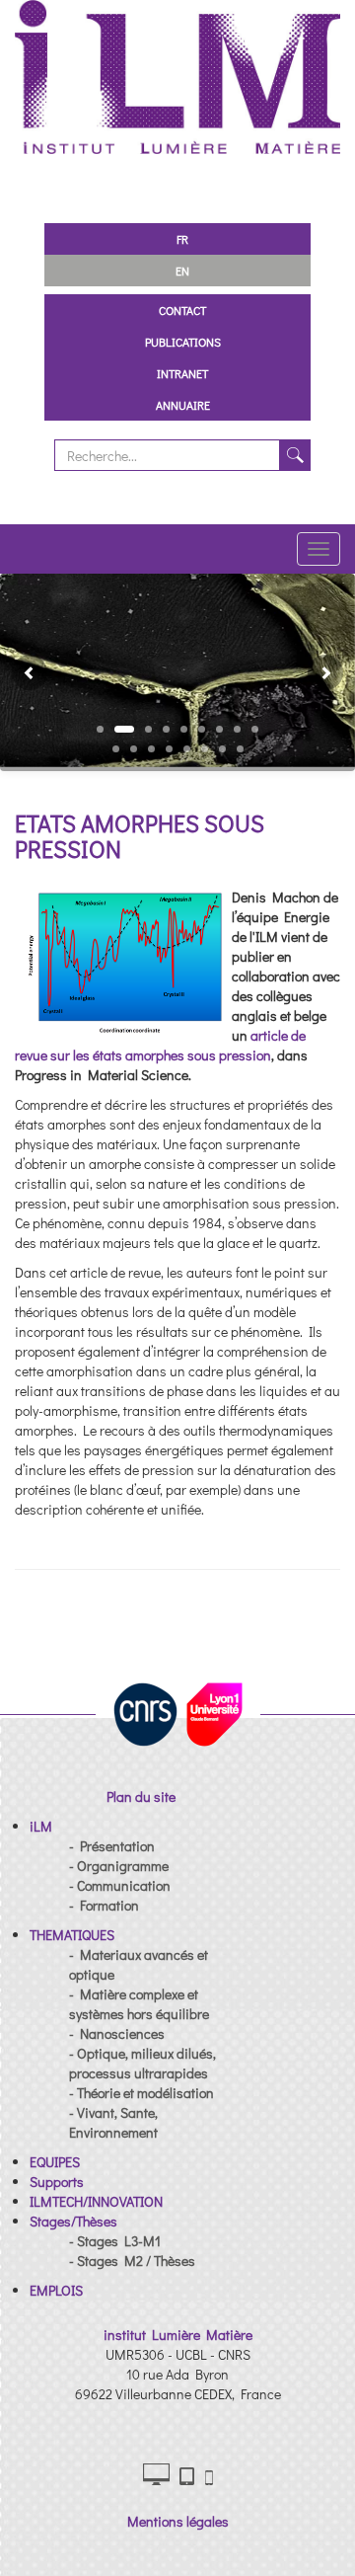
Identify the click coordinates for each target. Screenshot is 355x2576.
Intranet (182, 373)
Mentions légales (178, 2521)
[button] (22, 672)
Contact (182, 310)
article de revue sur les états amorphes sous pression (160, 1045)
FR (182, 239)
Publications (183, 342)
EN (182, 271)
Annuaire (183, 405)
